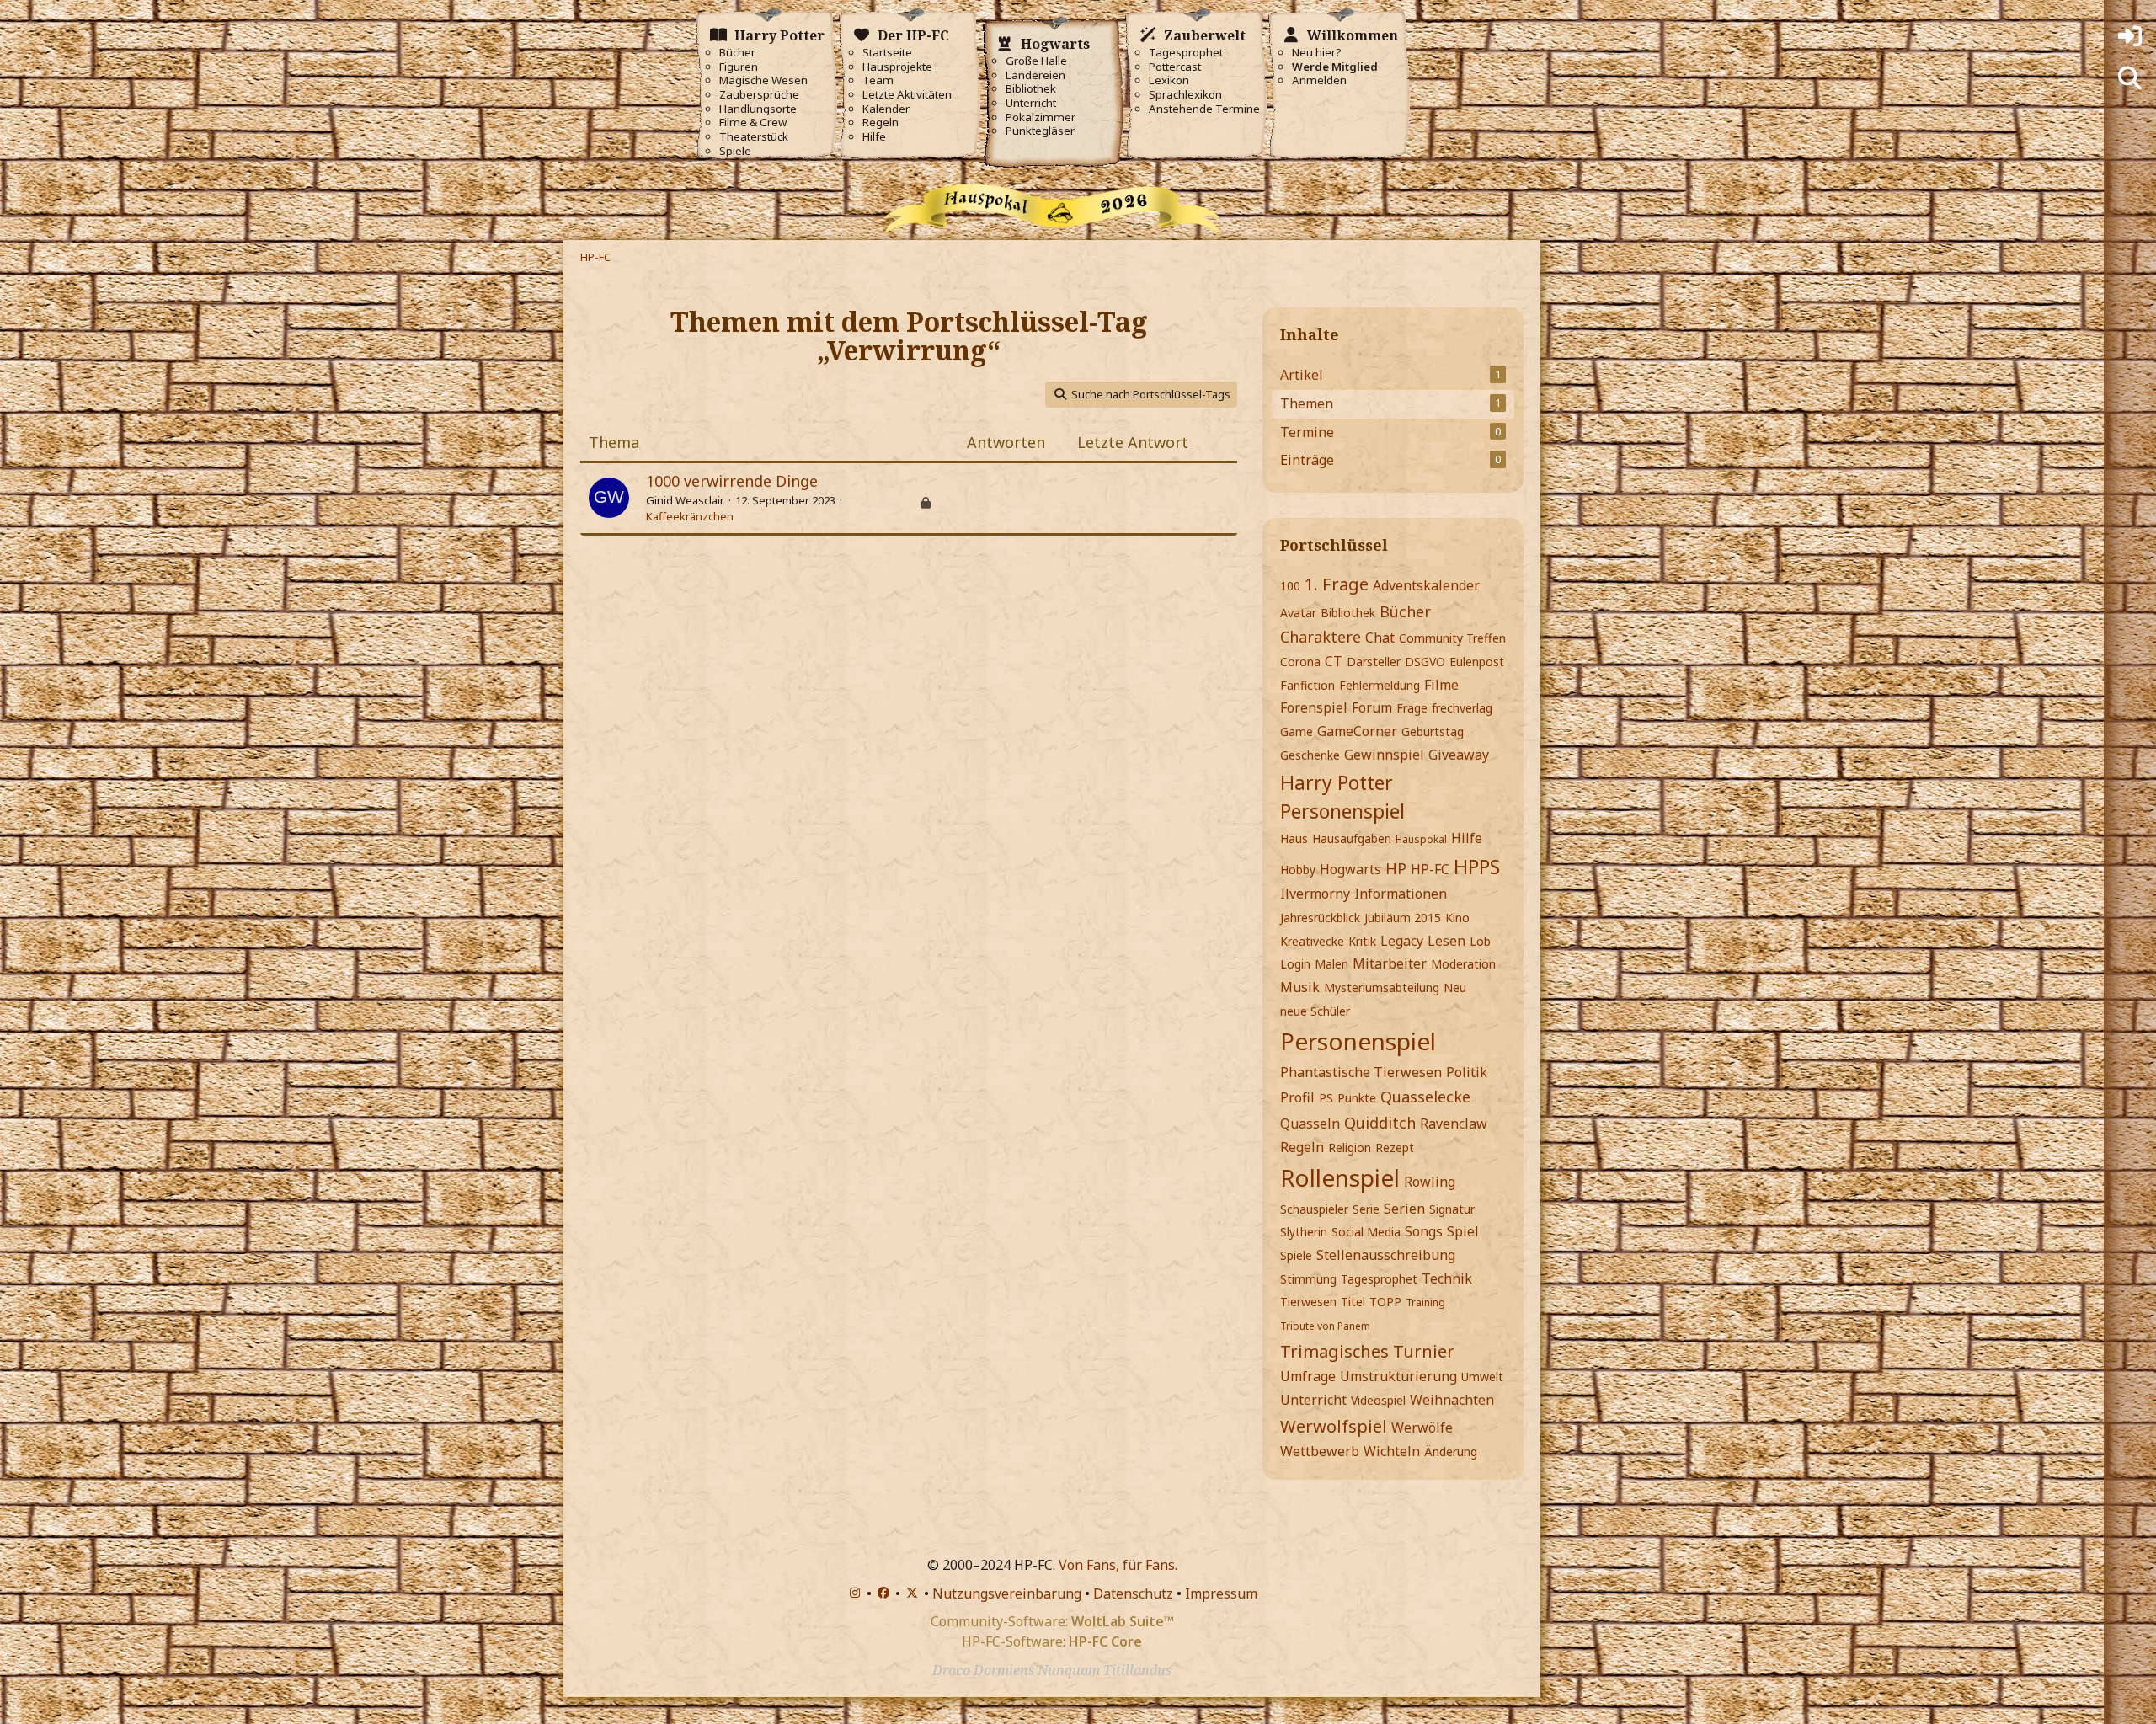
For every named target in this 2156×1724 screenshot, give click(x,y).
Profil (1297, 1097)
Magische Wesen (763, 80)
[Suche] (2130, 78)
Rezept (1395, 1148)
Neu (1455, 987)
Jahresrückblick (1320, 918)
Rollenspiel (1340, 1177)
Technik (1447, 1278)
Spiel (1463, 1231)
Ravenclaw (1454, 1124)
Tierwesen (1308, 1302)
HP (1396, 868)
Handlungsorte (758, 109)
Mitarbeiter (1390, 963)
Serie (1366, 1209)
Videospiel (1378, 1400)
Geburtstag (1433, 731)
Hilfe (874, 137)
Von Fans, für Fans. (1118, 1565)
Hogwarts (1350, 869)
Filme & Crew (753, 123)
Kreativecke (1312, 941)
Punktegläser (1040, 131)
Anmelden (1319, 80)
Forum (1372, 707)
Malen (1331, 964)
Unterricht (1031, 103)
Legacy (1402, 941)
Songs (1424, 1231)
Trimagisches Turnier (1367, 1351)
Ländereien (1035, 75)
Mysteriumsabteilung (1382, 987)
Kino (1457, 918)
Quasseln (1310, 1124)
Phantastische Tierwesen (1361, 1072)
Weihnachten (1452, 1400)
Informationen (1401, 894)
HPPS (1477, 867)
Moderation (1463, 964)
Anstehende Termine (1204, 109)
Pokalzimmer (1041, 117)
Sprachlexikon (1185, 95)
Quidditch (1380, 1123)
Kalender (886, 109)
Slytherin (1304, 1232)
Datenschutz (1133, 1593)
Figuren (739, 67)
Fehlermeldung (1380, 685)
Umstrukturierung (1398, 1376)
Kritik (1362, 941)
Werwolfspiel (1334, 1426)
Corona (1300, 662)
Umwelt (1482, 1377)
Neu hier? (1317, 53)
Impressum (1221, 1593)
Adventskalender (1426, 585)
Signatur (1452, 1209)
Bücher (737, 53)
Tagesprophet (1186, 53)
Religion (1350, 1148)
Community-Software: (1052, 1621)
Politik (1467, 1072)
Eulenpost (1477, 662)
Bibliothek (1031, 89)
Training (1425, 1302)
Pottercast (1175, 67)
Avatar (1298, 613)
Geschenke (1310, 755)
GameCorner (1357, 731)
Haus (1294, 838)
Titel (1353, 1302)
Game (1297, 731)
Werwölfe (1422, 1428)
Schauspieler (1314, 1209)
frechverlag (1462, 708)
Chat (1380, 638)
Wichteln (1392, 1451)
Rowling (1430, 1182)
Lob (1480, 941)
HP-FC (1430, 869)
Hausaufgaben (1352, 838)
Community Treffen (1452, 638)
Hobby (1298, 870)
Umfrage (1308, 1376)
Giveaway (1459, 755)
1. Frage (1337, 584)
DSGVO (1425, 662)
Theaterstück (754, 137)
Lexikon (1169, 80)
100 (1290, 586)
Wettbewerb (1320, 1451)
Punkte (1357, 1098)
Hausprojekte (897, 67)
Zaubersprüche (759, 95)
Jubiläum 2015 (1403, 918)
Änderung (1451, 1452)
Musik (1300, 987)
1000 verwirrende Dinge (732, 481)
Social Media (1366, 1232)
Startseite (887, 53)
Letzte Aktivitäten (907, 95)
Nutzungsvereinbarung (1007, 1593)
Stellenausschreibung (1386, 1255)
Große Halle (1036, 61)
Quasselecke (1425, 1097)
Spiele (735, 151)
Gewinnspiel (1384, 755)
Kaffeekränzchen (690, 516)
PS (1326, 1098)
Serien (1404, 1209)
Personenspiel (1358, 1041)
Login (1295, 964)
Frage (1412, 708)
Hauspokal (1421, 839)
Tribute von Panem (1325, 1326)
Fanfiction (1307, 685)
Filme (1441, 685)
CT (1334, 661)
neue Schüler (1315, 1011)
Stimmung (1308, 1279)
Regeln (881, 123)
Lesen (1446, 941)
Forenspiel (1314, 707)
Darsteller (1374, 662)
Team (878, 80)
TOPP (1385, 1302)
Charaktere (1321, 637)
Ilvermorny (1315, 894)
